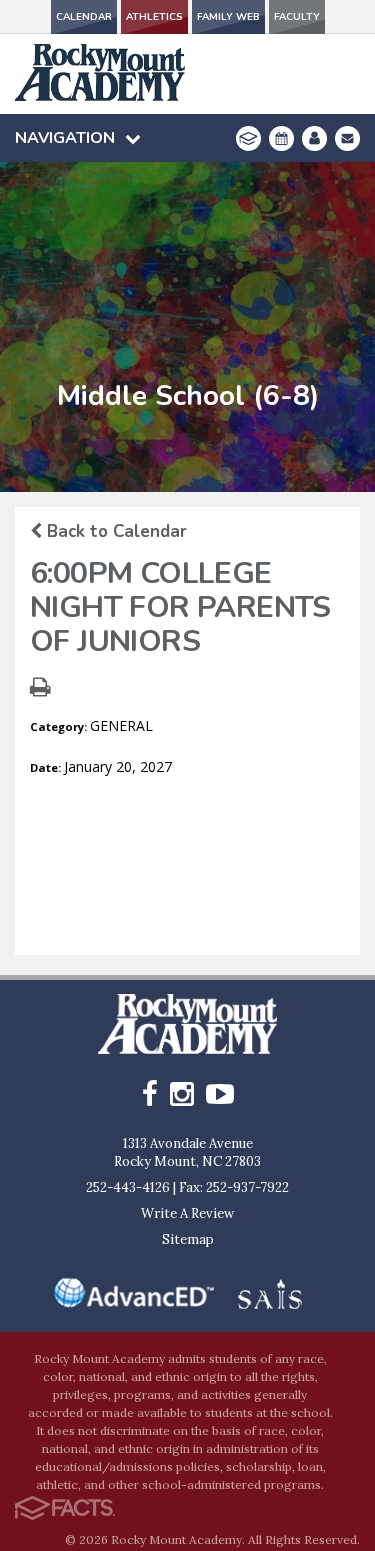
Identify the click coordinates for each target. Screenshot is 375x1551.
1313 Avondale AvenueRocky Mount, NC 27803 (187, 1152)
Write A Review (187, 1213)
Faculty (297, 17)
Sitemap (188, 1239)
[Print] (40, 689)
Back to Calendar (114, 531)
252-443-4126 (128, 1187)
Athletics (154, 17)
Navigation (65, 138)
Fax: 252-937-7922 (234, 1187)
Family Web (228, 17)
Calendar (84, 17)
